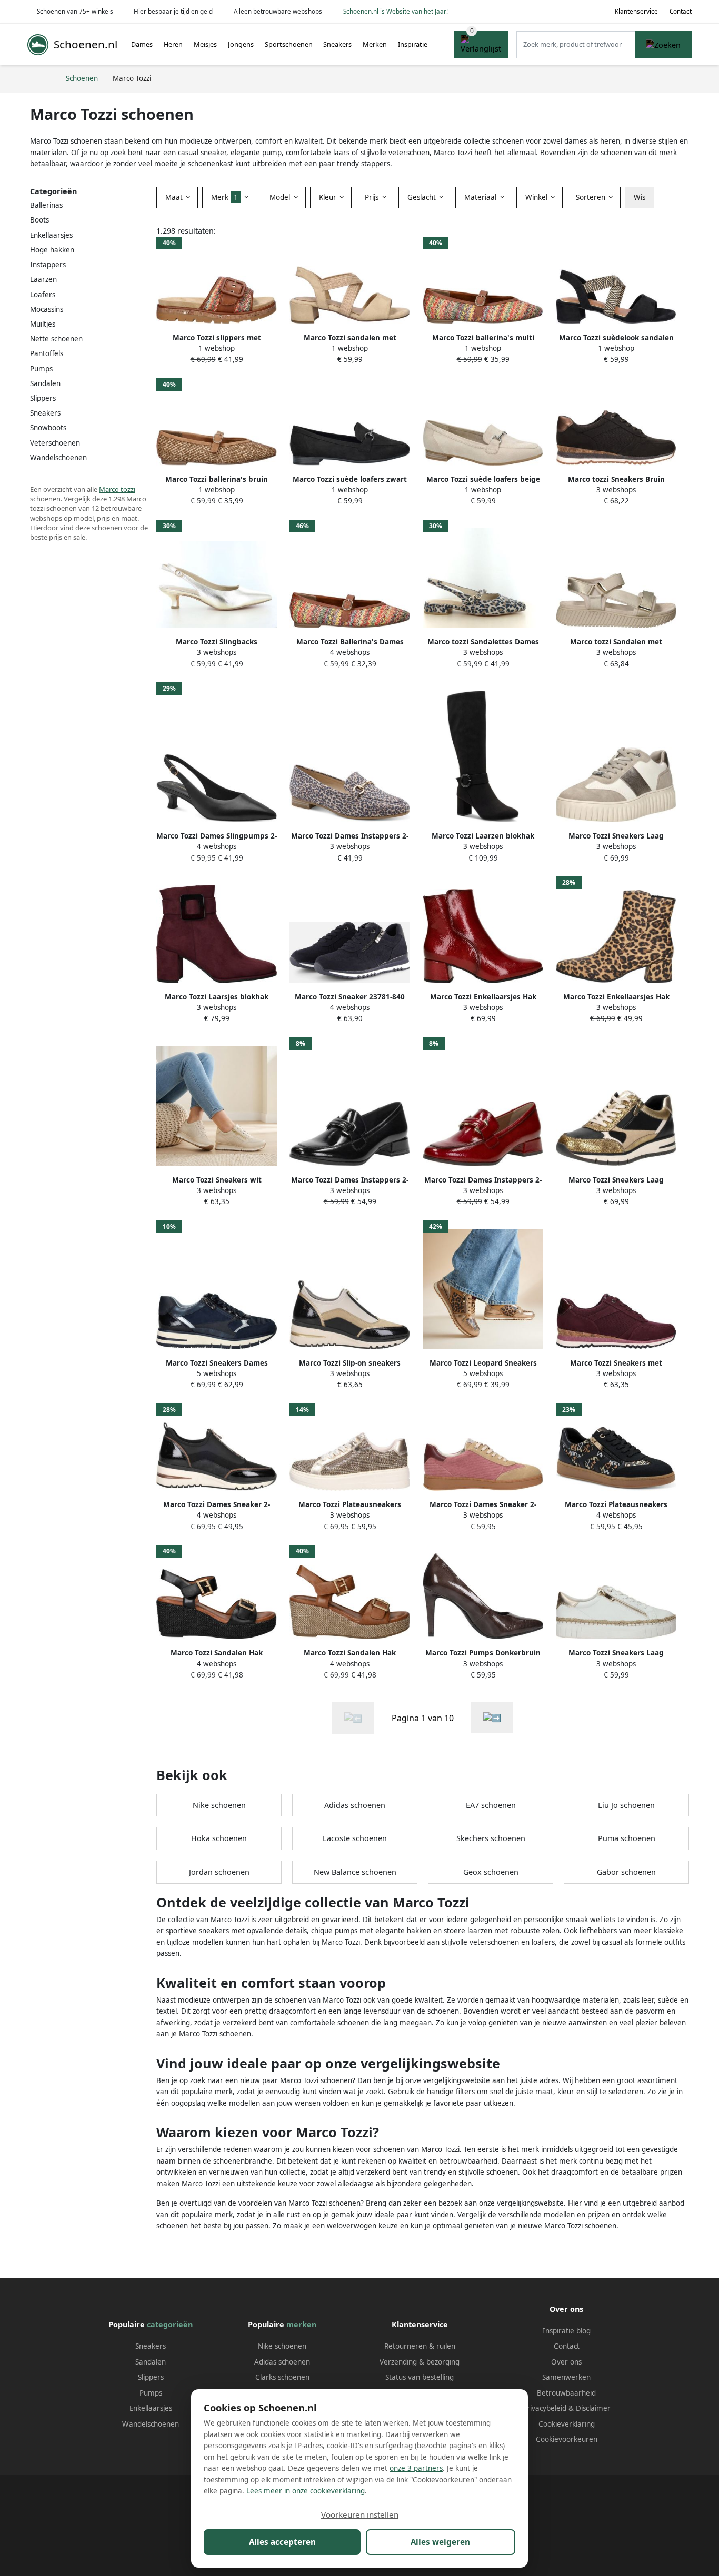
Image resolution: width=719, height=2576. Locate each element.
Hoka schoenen (219, 1838)
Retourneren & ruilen (420, 2346)
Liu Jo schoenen (626, 1805)
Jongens (241, 44)
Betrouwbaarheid (566, 2393)
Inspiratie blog (567, 2331)
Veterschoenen (55, 443)
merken (301, 2324)
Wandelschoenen (151, 2424)
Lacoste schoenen (355, 1838)
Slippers (43, 398)
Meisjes (205, 44)
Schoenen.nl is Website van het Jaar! (396, 11)
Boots (39, 220)
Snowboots (48, 428)
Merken (375, 44)
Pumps (41, 369)
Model (281, 197)
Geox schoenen (491, 1872)
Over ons (566, 2362)
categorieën (170, 2324)
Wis (640, 197)
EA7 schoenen (491, 1805)
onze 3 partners (416, 2468)
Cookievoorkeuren (567, 2439)
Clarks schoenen (282, 2377)
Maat (175, 197)
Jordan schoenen (219, 1872)
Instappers (48, 265)
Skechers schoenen (491, 1838)
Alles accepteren (282, 2542)
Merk (224, 197)
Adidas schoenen (355, 1805)
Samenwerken (566, 2377)
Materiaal (481, 197)
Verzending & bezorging (420, 2362)
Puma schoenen (627, 1838)
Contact (681, 11)
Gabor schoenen (626, 1872)
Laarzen (43, 279)
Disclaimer (593, 2408)
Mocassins (47, 309)
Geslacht (423, 197)
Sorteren (592, 197)
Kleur (329, 197)
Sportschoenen (289, 44)
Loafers (43, 295)
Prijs (373, 197)
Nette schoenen (56, 339)
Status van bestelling (420, 2377)
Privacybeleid (545, 2408)
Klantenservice (636, 11)
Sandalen (45, 383)
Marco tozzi (117, 489)
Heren (173, 44)
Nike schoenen (219, 1805)
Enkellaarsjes (51, 235)
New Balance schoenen (355, 1872)
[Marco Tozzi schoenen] (492, 1718)
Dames (142, 44)
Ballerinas (46, 205)
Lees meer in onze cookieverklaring (306, 2491)
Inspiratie (413, 44)
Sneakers (337, 44)
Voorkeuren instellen (360, 2514)
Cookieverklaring (567, 2424)
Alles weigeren (440, 2542)
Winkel (537, 197)
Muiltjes (43, 324)
